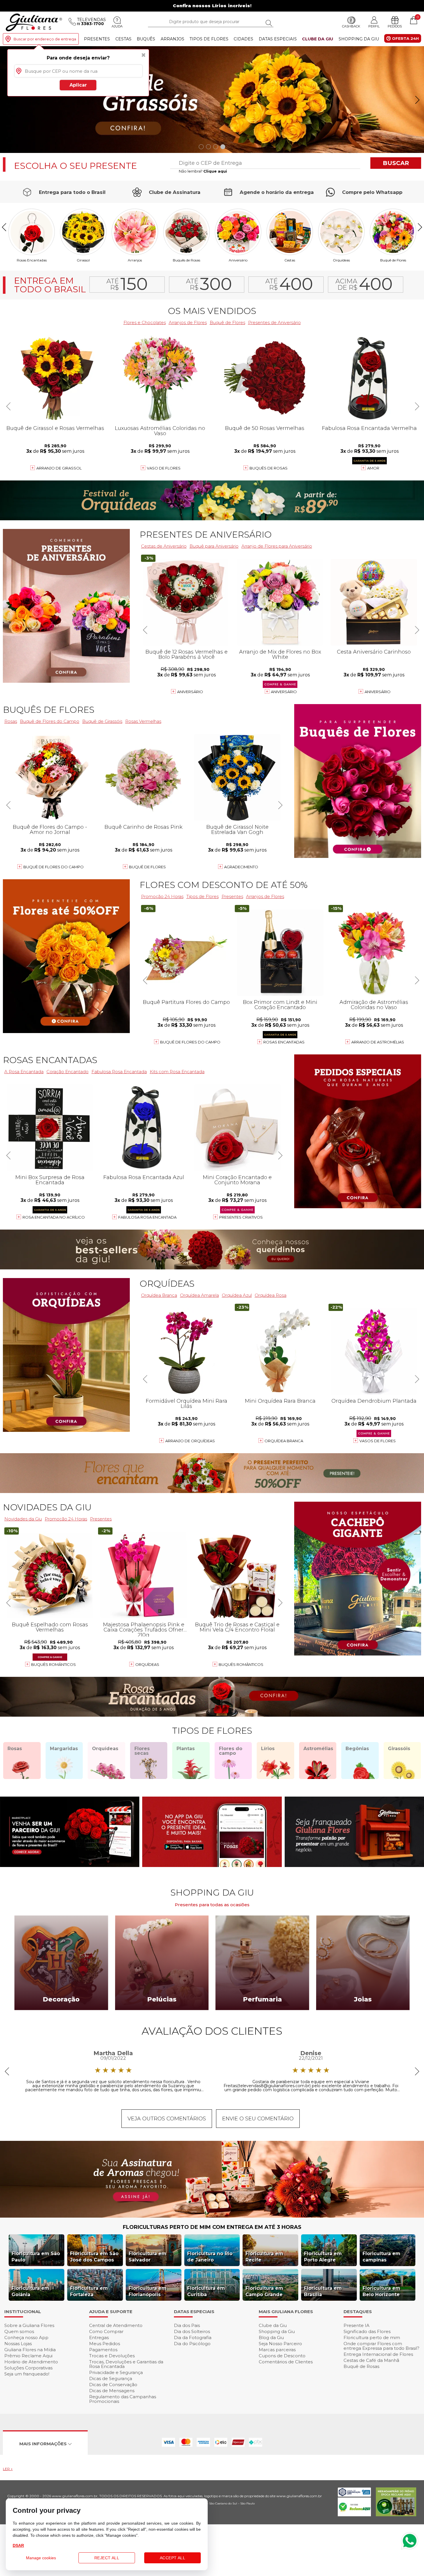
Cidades (243, 39)
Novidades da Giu (47, 1507)
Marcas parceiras (277, 2350)
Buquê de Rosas (361, 2366)
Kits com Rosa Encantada (177, 1072)
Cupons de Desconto (282, 2356)
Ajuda (117, 26)
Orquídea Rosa (271, 1295)
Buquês (146, 39)
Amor (373, 468)
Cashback (351, 26)
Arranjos (172, 39)
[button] (417, 100)
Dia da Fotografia (193, 2338)
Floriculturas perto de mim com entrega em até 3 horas (212, 2227)
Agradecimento (241, 867)
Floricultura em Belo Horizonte (381, 2291)
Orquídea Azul (237, 1295)
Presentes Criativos (241, 1217)
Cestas (123, 39)
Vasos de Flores (378, 1441)
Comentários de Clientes (286, 2362)
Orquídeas (341, 260)
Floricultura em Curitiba (206, 2291)
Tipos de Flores (209, 39)
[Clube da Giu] (212, 2216)
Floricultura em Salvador (148, 2257)
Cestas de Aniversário (164, 546)
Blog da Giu (271, 2338)
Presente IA (357, 2325)
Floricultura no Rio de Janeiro (210, 2257)
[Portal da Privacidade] (354, 2495)
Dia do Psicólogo (192, 2344)
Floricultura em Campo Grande (264, 2291)
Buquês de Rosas (186, 260)
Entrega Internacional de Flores (378, 2354)
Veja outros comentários (167, 2119)
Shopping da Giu (359, 39)
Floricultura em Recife (264, 2257)
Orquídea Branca (159, 1295)
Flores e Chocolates (145, 322)
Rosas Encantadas (284, 1042)
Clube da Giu (318, 39)
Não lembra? (203, 171)
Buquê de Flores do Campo (190, 1042)
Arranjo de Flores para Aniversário (277, 546)
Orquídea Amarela (199, 1295)
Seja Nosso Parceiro (280, 2344)
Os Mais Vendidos (212, 311)
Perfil (374, 26)
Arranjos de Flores (188, 322)
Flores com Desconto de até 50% (224, 885)
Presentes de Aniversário (274, 322)
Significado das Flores (367, 2331)
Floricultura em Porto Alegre (323, 2257)
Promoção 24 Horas (162, 896)
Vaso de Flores (164, 468)
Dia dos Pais (187, 2325)
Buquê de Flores (393, 260)
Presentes (97, 39)
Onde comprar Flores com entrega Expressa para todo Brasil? (381, 2346)
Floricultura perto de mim (372, 2338)
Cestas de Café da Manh (371, 2360)
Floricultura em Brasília (323, 2291)
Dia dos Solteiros (192, 2331)
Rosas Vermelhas (143, 721)
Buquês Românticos (241, 1664)
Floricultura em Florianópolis (148, 2291)
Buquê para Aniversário (214, 546)
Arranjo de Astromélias (378, 1042)
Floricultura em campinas (381, 2257)
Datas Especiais (278, 39)
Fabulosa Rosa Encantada (147, 1217)
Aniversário (238, 260)
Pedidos (395, 26)
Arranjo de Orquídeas (190, 1441)
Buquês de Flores (49, 710)
